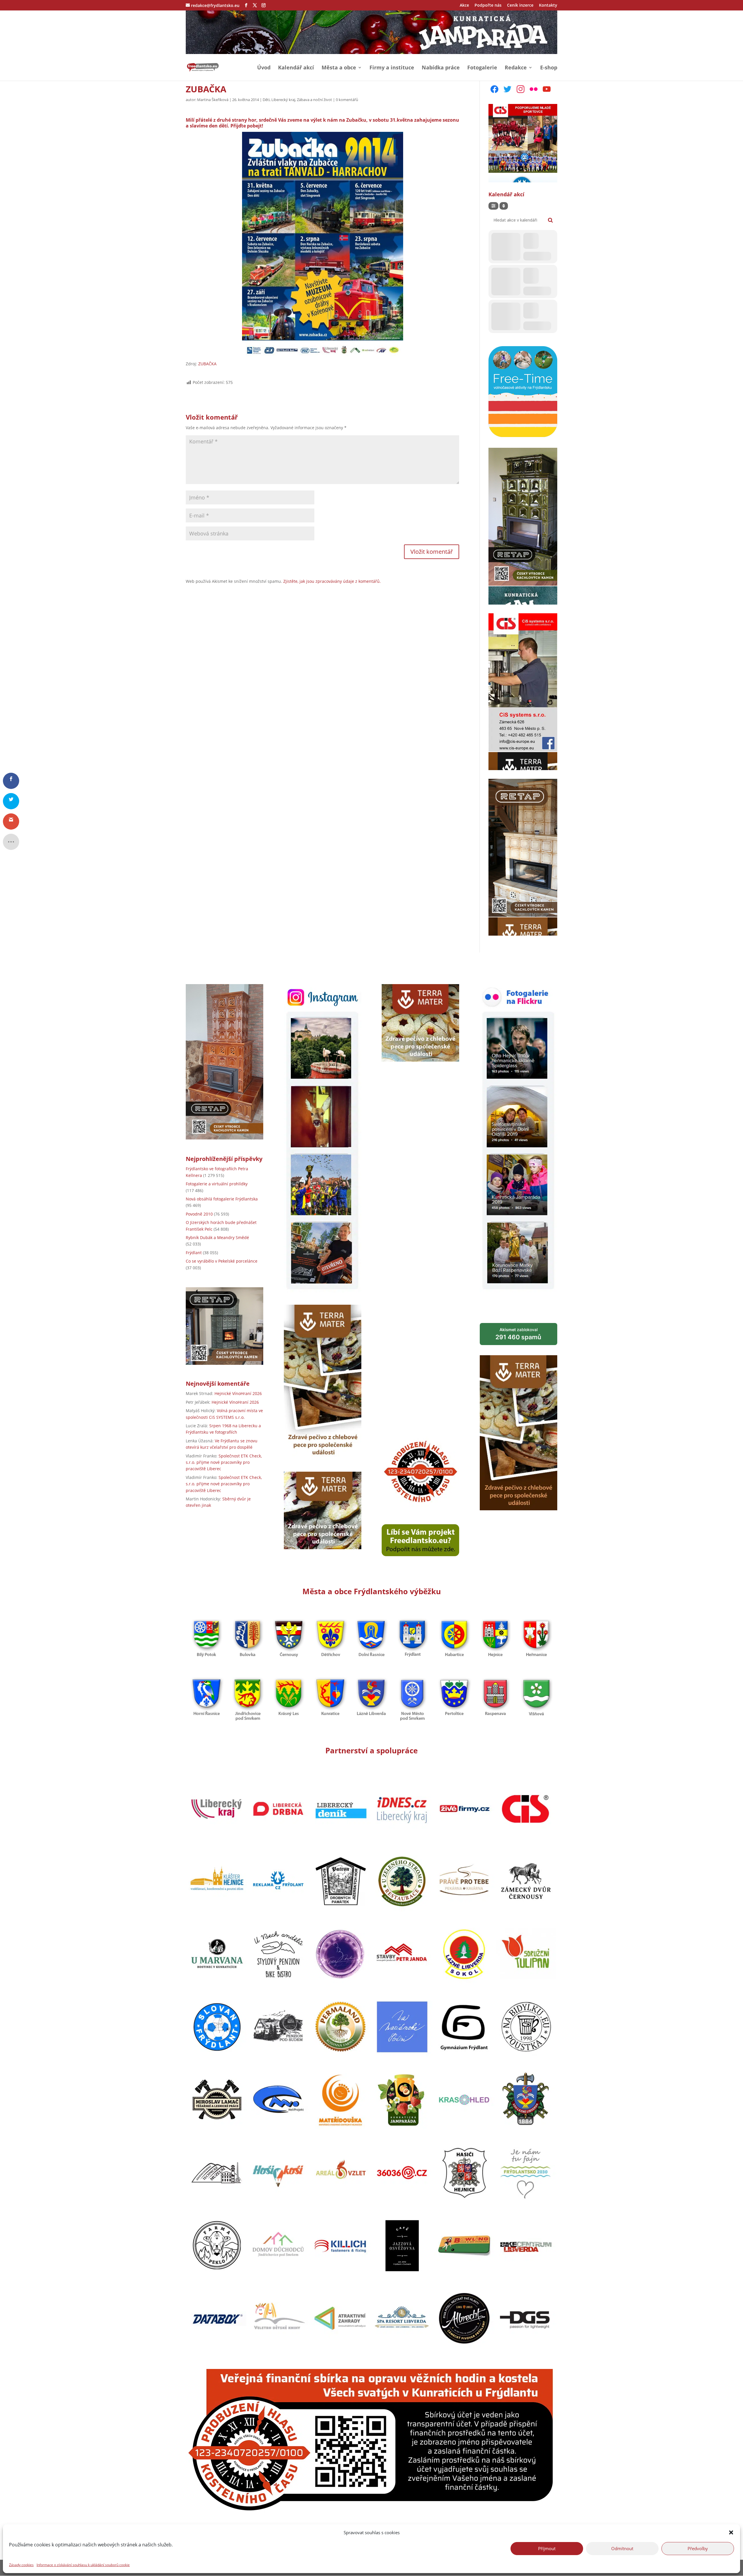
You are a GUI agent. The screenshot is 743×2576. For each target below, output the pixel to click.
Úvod (264, 68)
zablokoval (518, 1334)
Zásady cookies (21, 2565)
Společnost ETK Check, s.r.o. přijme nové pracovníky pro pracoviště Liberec (224, 1462)
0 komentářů (347, 100)
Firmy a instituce (392, 68)
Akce (464, 6)
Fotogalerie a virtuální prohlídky (217, 1184)
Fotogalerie (482, 68)
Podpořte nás (488, 6)
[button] (731, 2532)
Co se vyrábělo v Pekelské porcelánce (222, 1261)
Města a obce (339, 68)
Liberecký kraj (283, 100)
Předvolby (698, 2548)
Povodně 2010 (199, 1214)
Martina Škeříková (213, 100)
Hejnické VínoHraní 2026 (238, 1393)
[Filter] (493, 206)
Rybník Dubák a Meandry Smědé (217, 1237)
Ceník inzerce (520, 6)
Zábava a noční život (314, 100)
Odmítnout (622, 2548)
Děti (266, 100)
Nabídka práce (441, 68)
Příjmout (547, 2548)
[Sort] (504, 206)
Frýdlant (194, 1253)
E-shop (549, 68)
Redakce (516, 68)
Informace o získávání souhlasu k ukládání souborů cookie (83, 2565)
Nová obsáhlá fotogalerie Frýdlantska (222, 1199)
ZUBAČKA (207, 364)
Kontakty (548, 6)
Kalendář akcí (296, 68)
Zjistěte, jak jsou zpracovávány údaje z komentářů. (332, 581)
